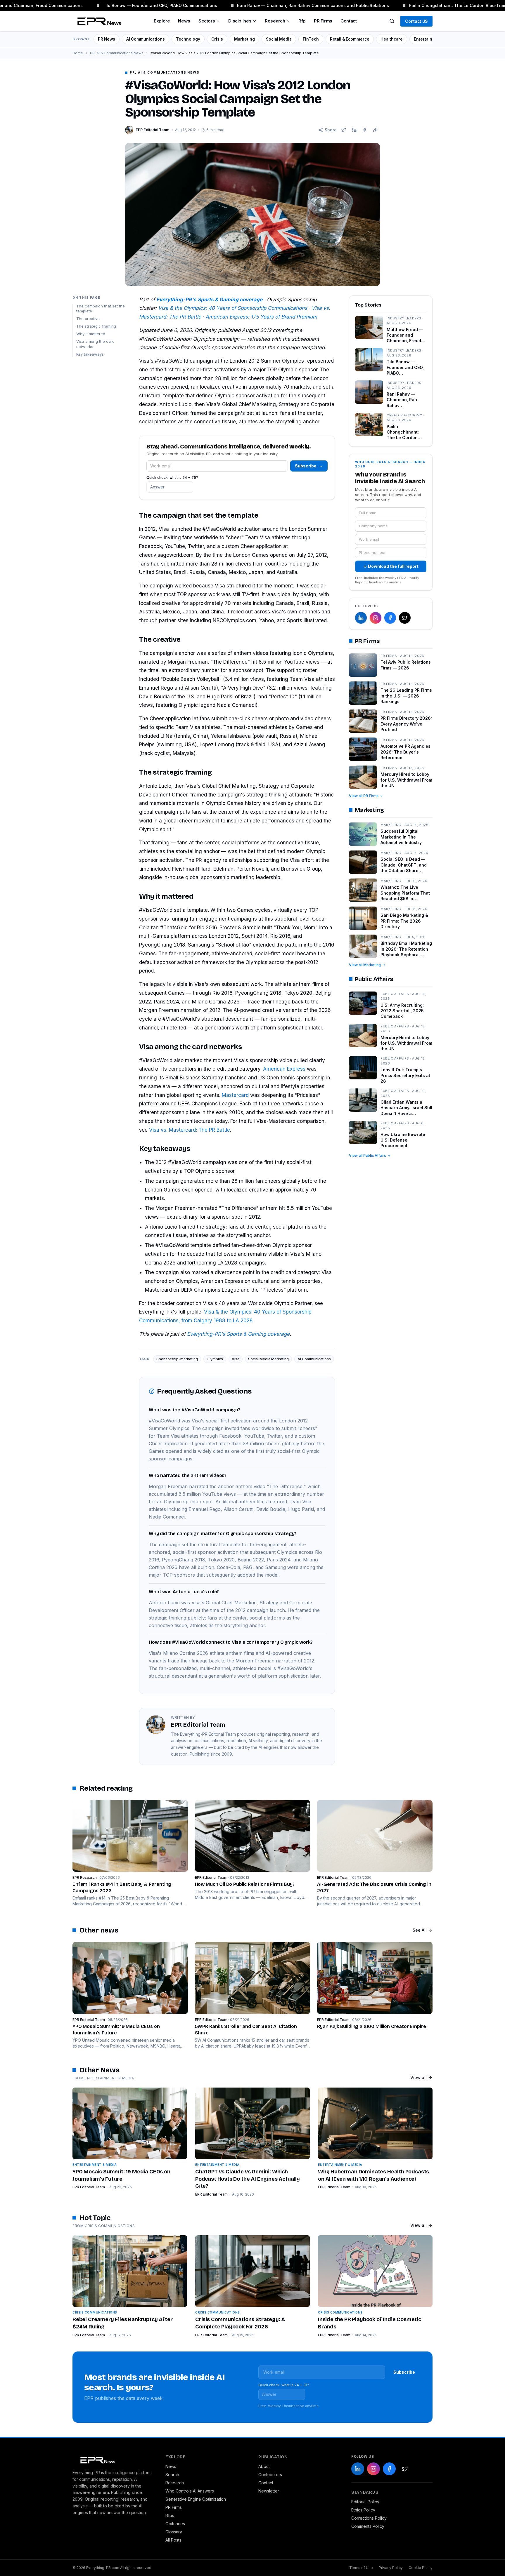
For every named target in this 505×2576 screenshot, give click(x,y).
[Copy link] (375, 130)
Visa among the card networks (95, 344)
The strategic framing (96, 326)
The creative (88, 319)
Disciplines (240, 21)
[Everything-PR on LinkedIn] (361, 618)
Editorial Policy (365, 2502)
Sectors (207, 21)
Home (78, 53)
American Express (284, 1069)
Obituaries (175, 2524)
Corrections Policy (369, 2518)
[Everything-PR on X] (405, 618)
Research (275, 21)
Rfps (170, 2515)
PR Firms (323, 21)
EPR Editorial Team (89, 2187)
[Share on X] (344, 130)
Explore (162, 21)
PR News (107, 39)
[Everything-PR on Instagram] (376, 618)
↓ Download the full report (391, 566)
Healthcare (392, 39)
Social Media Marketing (268, 1359)
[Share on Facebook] (365, 130)
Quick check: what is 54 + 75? (172, 478)
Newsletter (269, 2491)
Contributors (270, 2475)
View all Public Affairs (367, 1155)
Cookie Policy (421, 2568)
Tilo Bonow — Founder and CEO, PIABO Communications (143, 5)
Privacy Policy (391, 2568)
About (264, 2466)
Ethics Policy (363, 2510)
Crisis (217, 39)
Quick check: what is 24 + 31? (284, 2385)
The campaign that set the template (101, 308)
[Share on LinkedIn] (354, 130)
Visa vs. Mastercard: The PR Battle (190, 1130)
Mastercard (235, 1095)
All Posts (173, 2540)
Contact (349, 21)
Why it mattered (91, 334)
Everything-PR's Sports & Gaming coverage (238, 1334)
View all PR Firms (364, 796)
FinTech (311, 39)
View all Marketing (365, 965)
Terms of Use (361, 2568)
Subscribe (309, 466)
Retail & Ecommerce (350, 39)
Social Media (279, 39)
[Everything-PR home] (113, 2460)
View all (418, 2077)
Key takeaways (90, 354)
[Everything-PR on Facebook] (390, 618)
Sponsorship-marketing (177, 1359)
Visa (236, 1359)
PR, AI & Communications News (117, 53)
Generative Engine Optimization (196, 2499)
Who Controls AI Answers (190, 2491)
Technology (188, 39)
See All (420, 1930)
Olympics (215, 1359)
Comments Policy (368, 2526)
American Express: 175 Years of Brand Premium (261, 317)
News (184, 21)
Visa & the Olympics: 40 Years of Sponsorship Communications (233, 308)
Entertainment (428, 39)
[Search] (392, 21)
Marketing (244, 39)
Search (172, 2475)
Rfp (302, 21)
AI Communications (146, 39)
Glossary (174, 2532)
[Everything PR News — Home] (98, 21)
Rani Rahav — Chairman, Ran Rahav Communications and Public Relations (296, 5)
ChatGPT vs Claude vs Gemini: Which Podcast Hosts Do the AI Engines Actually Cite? (248, 2179)
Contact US (416, 21)
